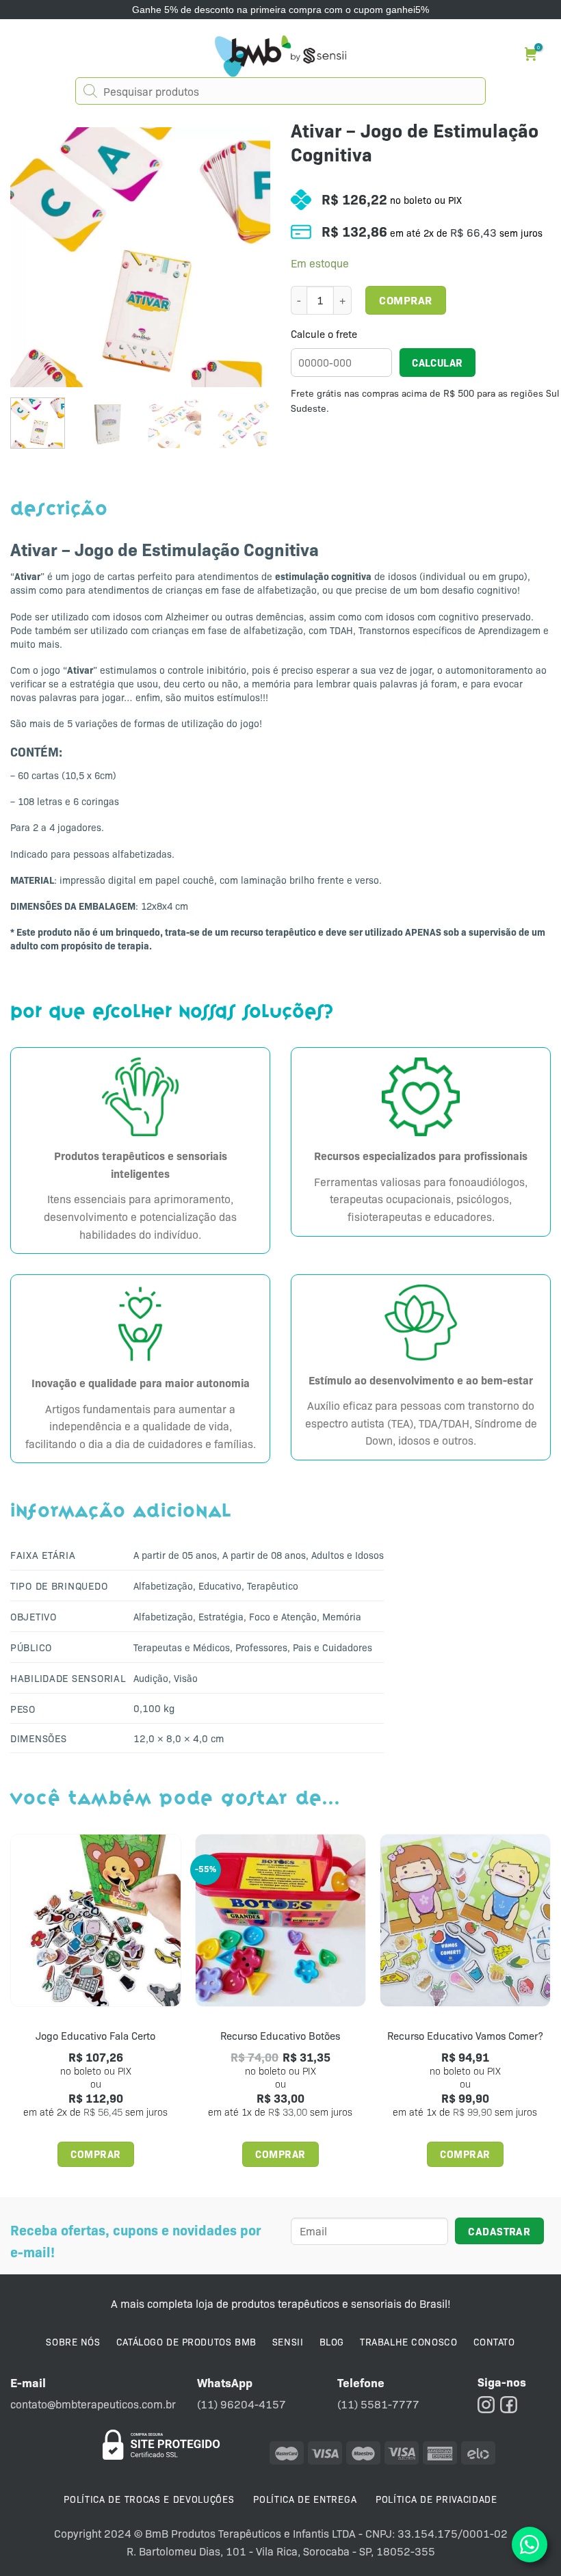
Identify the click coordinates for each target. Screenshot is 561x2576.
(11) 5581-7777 (378, 2404)
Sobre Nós (73, 2341)
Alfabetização (163, 1586)
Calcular (438, 362)
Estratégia (221, 1616)
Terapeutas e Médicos (182, 1647)
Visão (186, 1678)
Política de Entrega (305, 2499)
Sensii (288, 2341)
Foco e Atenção (283, 1616)
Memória (342, 1616)
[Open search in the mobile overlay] (280, 91)
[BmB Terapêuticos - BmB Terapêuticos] (280, 56)
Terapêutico (273, 1586)
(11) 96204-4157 (242, 2404)
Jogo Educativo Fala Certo (95, 2036)
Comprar (405, 300)
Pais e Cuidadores (332, 1647)
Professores (261, 1647)
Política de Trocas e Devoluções (149, 2499)
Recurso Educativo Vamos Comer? (465, 2036)
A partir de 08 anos (264, 1555)
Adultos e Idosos (348, 1555)
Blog (332, 2341)
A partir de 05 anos (175, 1555)
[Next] (248, 257)
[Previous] (33, 257)
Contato (494, 2341)
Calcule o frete (324, 334)
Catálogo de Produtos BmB (186, 2341)
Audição (151, 1678)
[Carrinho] (533, 54)
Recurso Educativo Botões (280, 2036)
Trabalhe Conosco (408, 2341)
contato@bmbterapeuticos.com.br (93, 2404)
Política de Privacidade (436, 2499)
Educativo (220, 1586)
